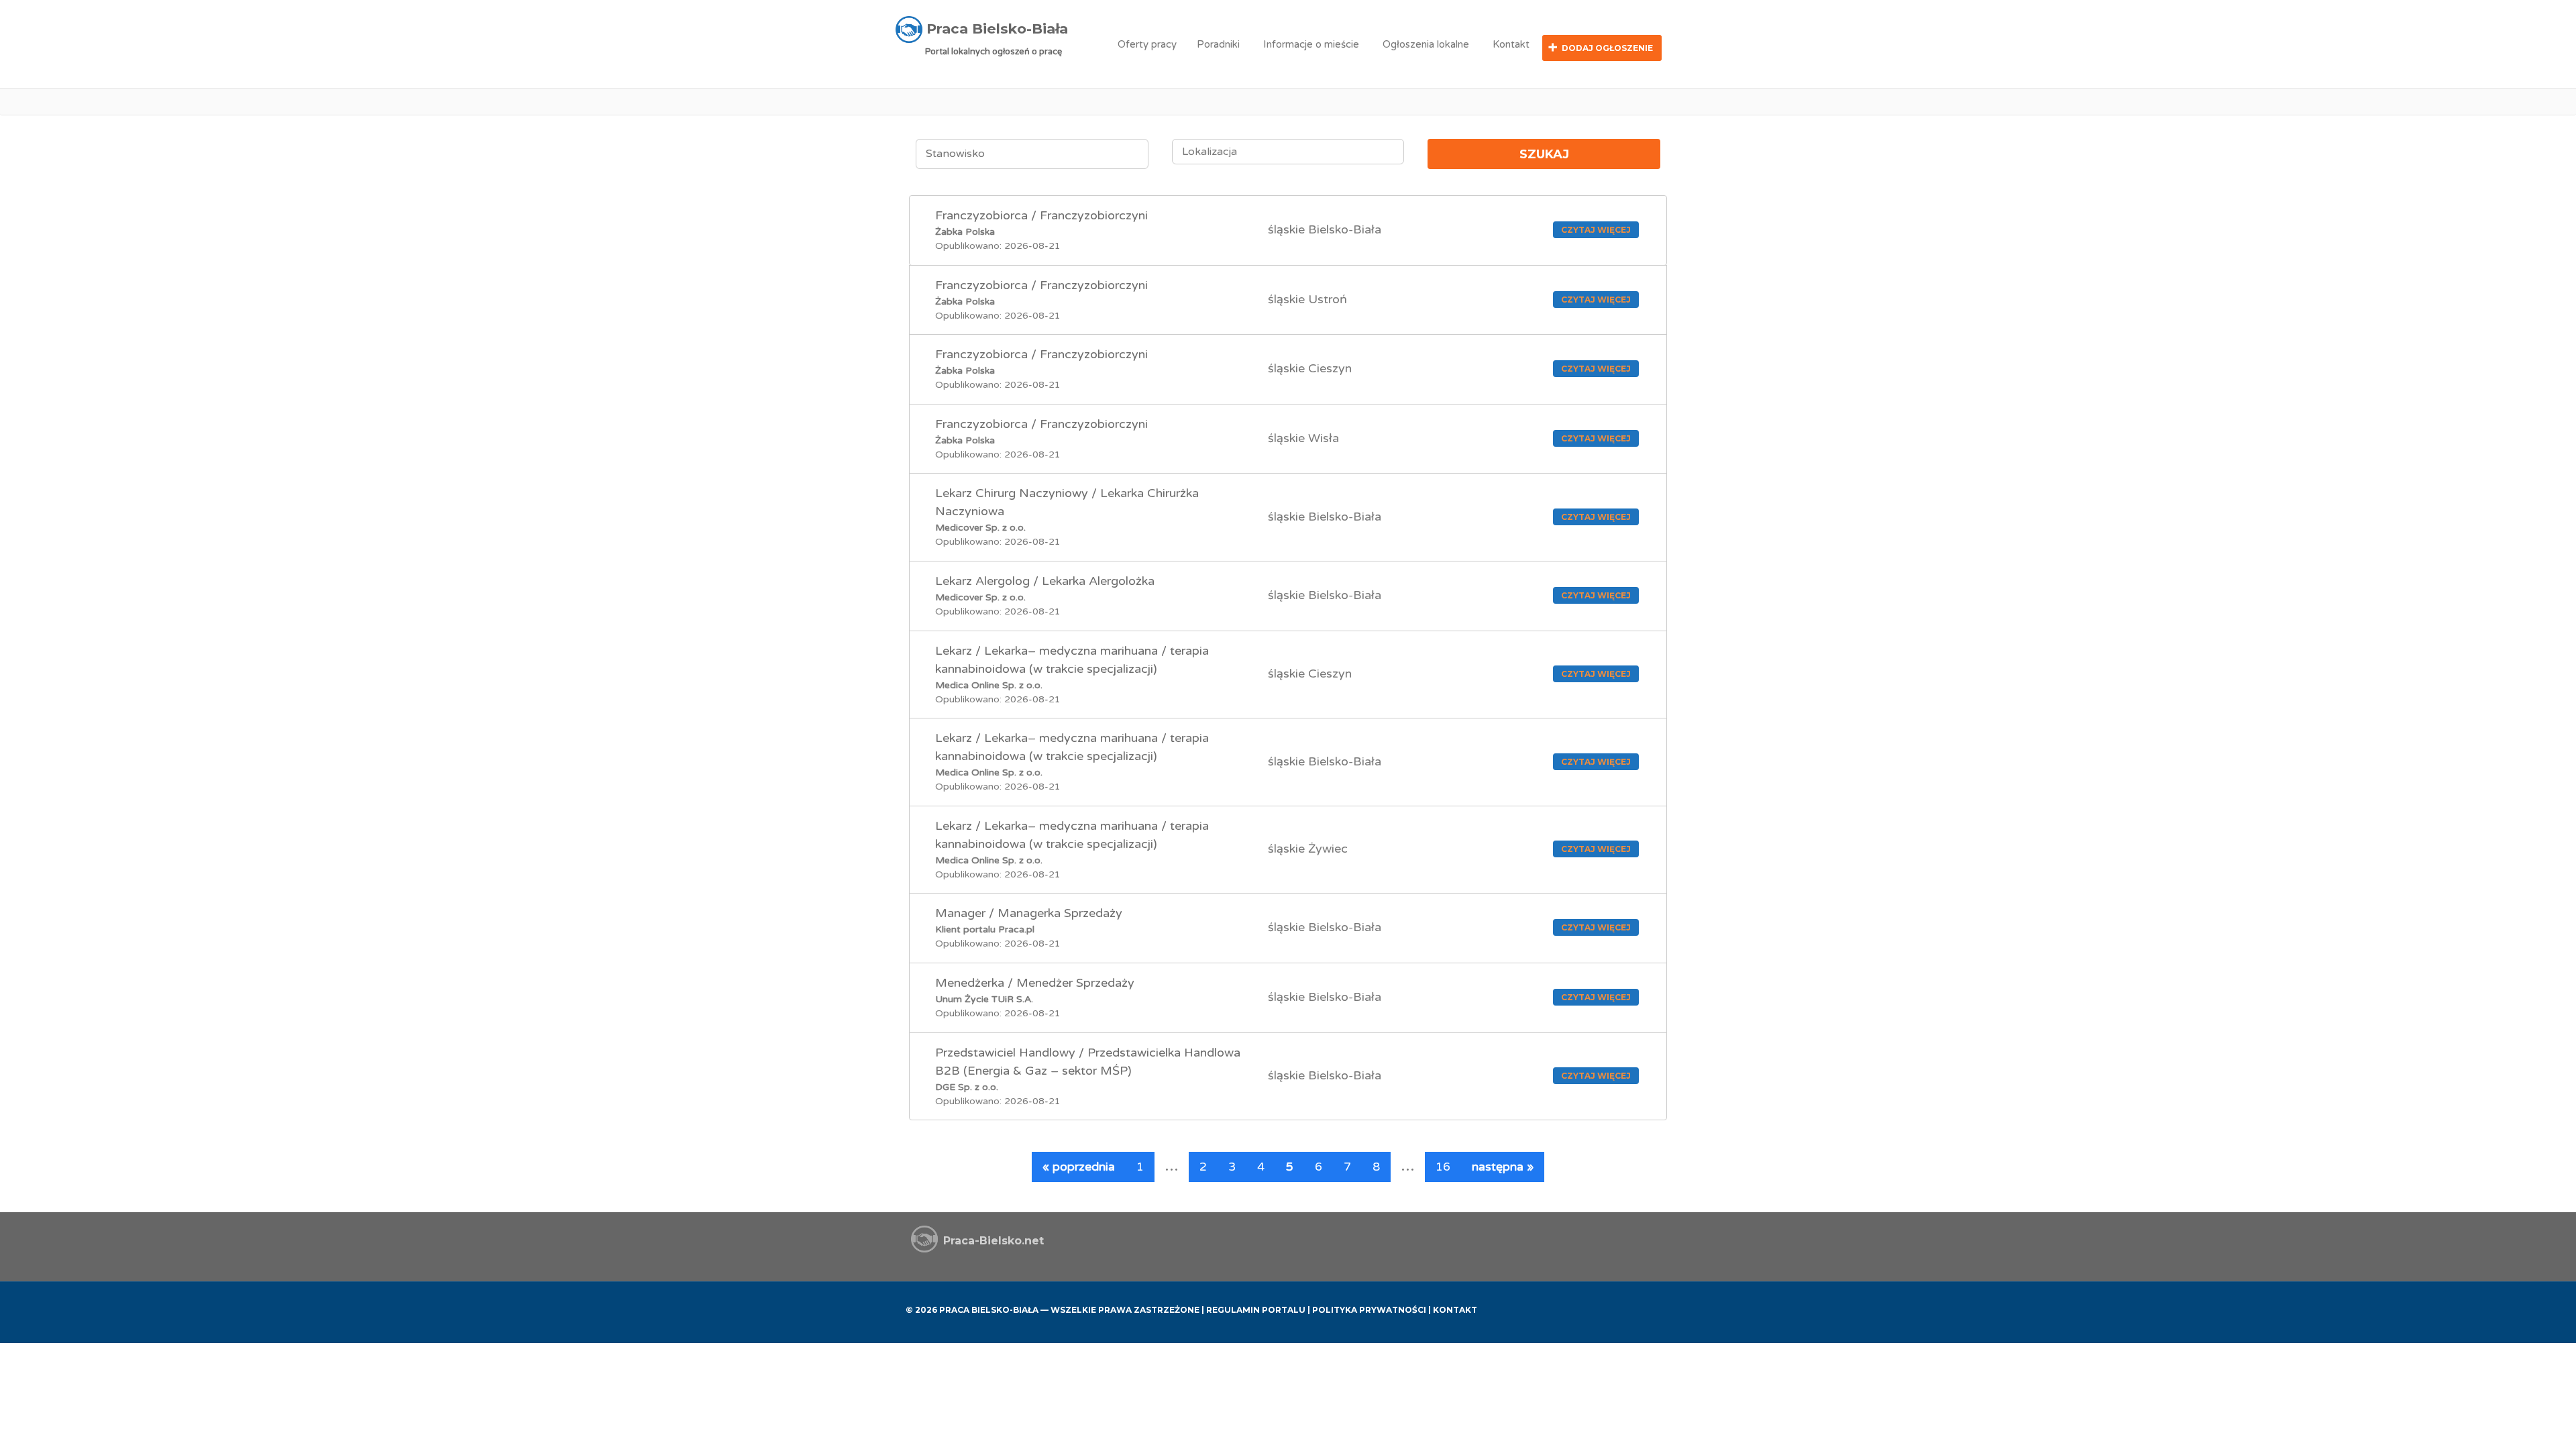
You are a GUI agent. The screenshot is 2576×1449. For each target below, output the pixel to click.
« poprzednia (1079, 1167)
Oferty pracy (1147, 44)
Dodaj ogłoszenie (1607, 48)
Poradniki (1218, 44)
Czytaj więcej (1596, 230)
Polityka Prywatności (1369, 1310)
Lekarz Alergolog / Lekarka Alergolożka (1045, 581)
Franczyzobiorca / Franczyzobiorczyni (1041, 215)
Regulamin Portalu (1256, 1310)
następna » (1503, 1167)
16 (1443, 1167)
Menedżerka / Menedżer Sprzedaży (1035, 983)
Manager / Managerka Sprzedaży (1029, 913)
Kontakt (1511, 44)
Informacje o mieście (1311, 44)
